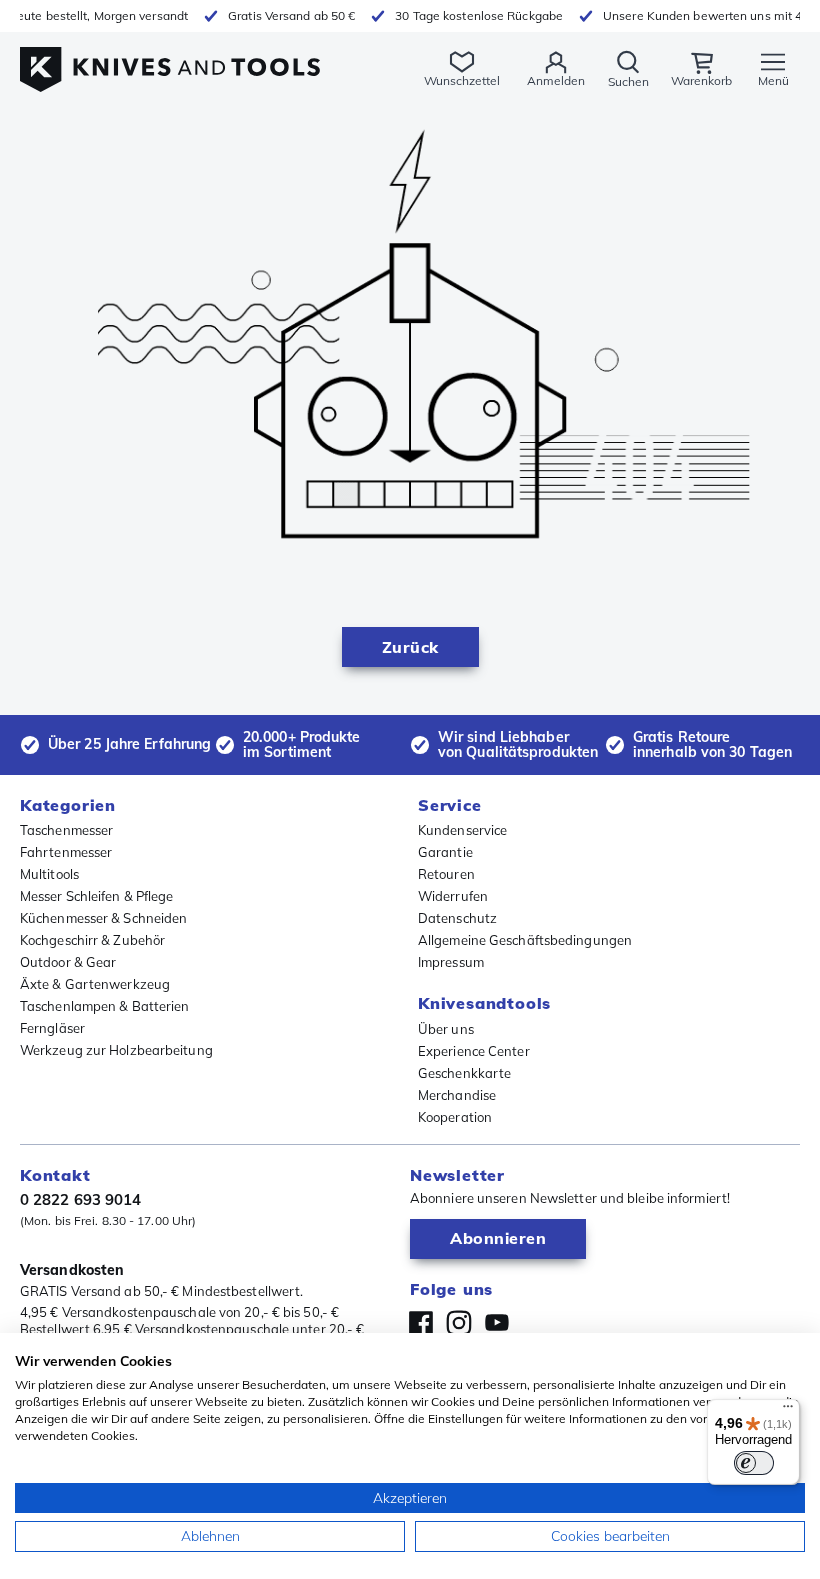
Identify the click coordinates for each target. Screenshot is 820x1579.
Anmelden (556, 80)
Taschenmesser (66, 830)
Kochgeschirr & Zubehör (92, 940)
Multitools (49, 874)
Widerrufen (453, 896)
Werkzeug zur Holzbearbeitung (116, 1050)
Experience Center (474, 1051)
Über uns (446, 1029)
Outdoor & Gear (68, 962)
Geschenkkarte (464, 1073)
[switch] (754, 1463)
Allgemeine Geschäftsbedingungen (525, 940)
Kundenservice (462, 830)
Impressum (451, 962)
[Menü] (788, 1411)
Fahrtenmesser (66, 852)
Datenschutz (457, 918)
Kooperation (455, 1117)
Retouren (446, 874)
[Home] (170, 58)
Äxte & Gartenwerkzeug (95, 984)
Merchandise (457, 1095)
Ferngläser (52, 1028)
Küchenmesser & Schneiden (103, 918)
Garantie (445, 852)
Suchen (628, 81)
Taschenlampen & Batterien (105, 1006)
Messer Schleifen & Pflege (97, 896)
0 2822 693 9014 (81, 1199)
